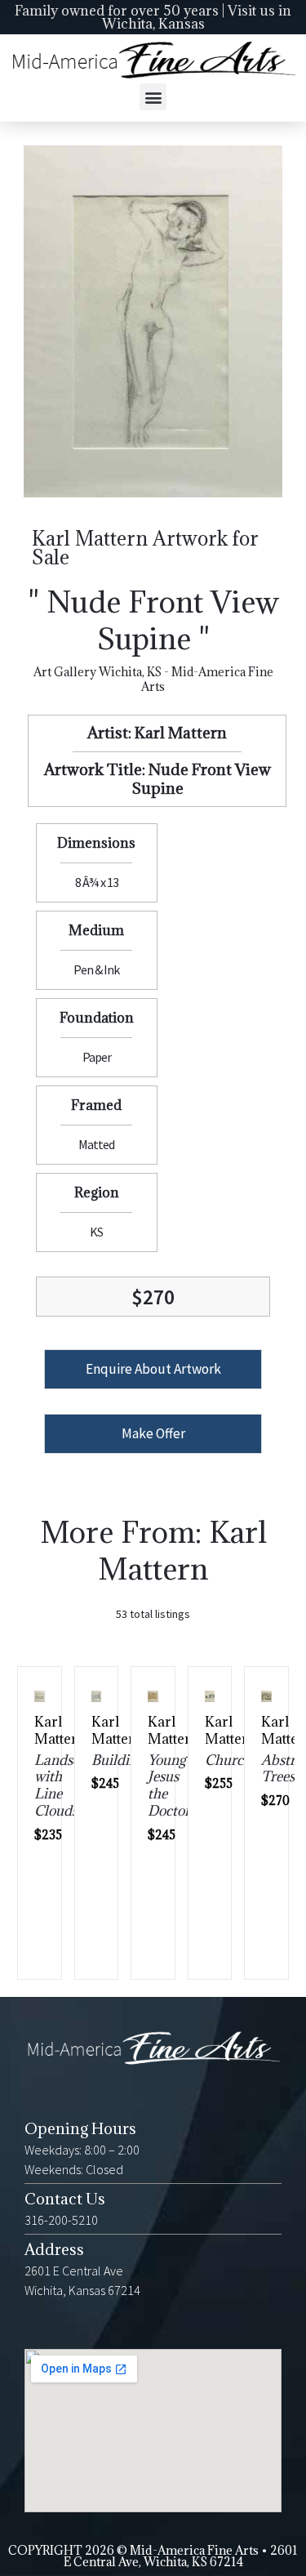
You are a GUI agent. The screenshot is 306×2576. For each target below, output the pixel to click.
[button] (153, 97)
